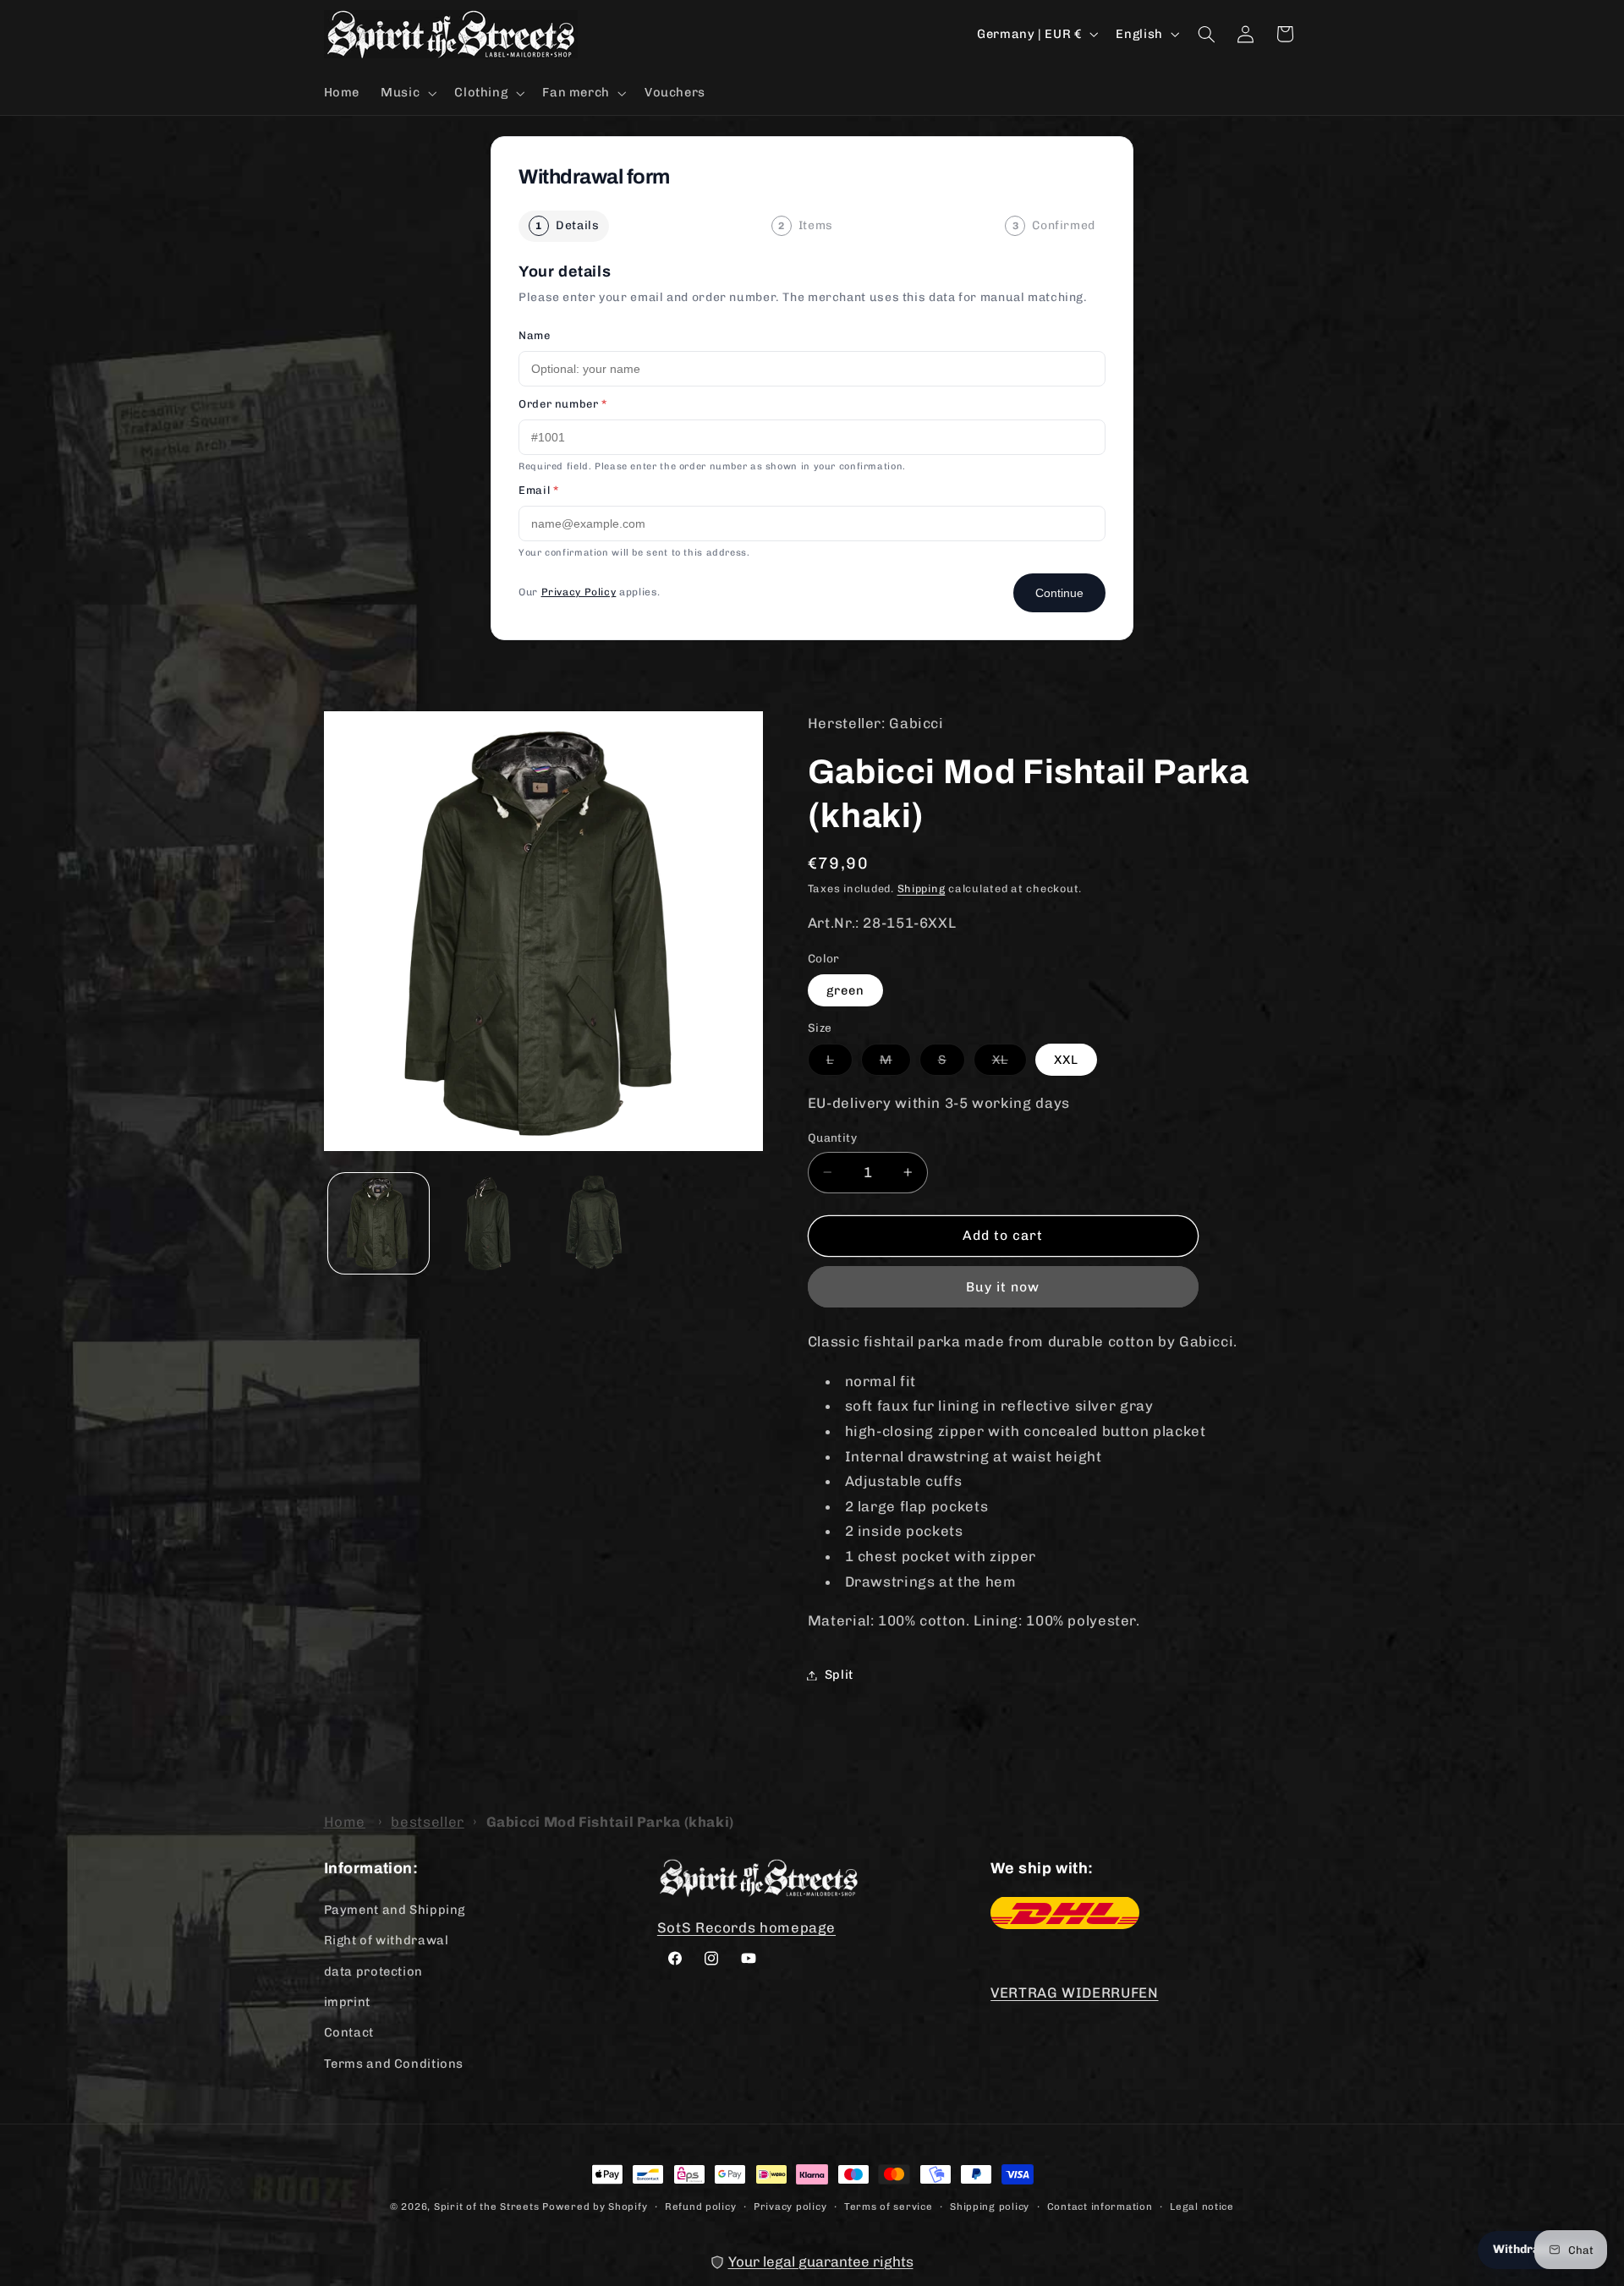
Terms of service (889, 2206)
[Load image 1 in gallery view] (379, 1223)
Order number (563, 404)
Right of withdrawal (387, 1939)
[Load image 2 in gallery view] (488, 1223)
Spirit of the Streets (486, 2207)
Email (538, 490)
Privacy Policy (579, 592)
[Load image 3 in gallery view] (598, 1223)
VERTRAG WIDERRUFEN (1074, 1992)
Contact (349, 2031)
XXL (1066, 1060)
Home (345, 1822)
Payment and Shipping (395, 1909)
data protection (373, 1971)
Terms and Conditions (394, 2063)
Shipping (922, 888)
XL (1010, 1064)
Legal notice (1202, 2206)
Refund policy (701, 2206)
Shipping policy (990, 2206)
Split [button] (839, 1675)
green (845, 990)
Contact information (1100, 2206)
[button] (407, 93)
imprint (347, 2001)
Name (535, 335)
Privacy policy (790, 2206)
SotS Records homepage (746, 1927)
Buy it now (1003, 1287)
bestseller (427, 1822)
